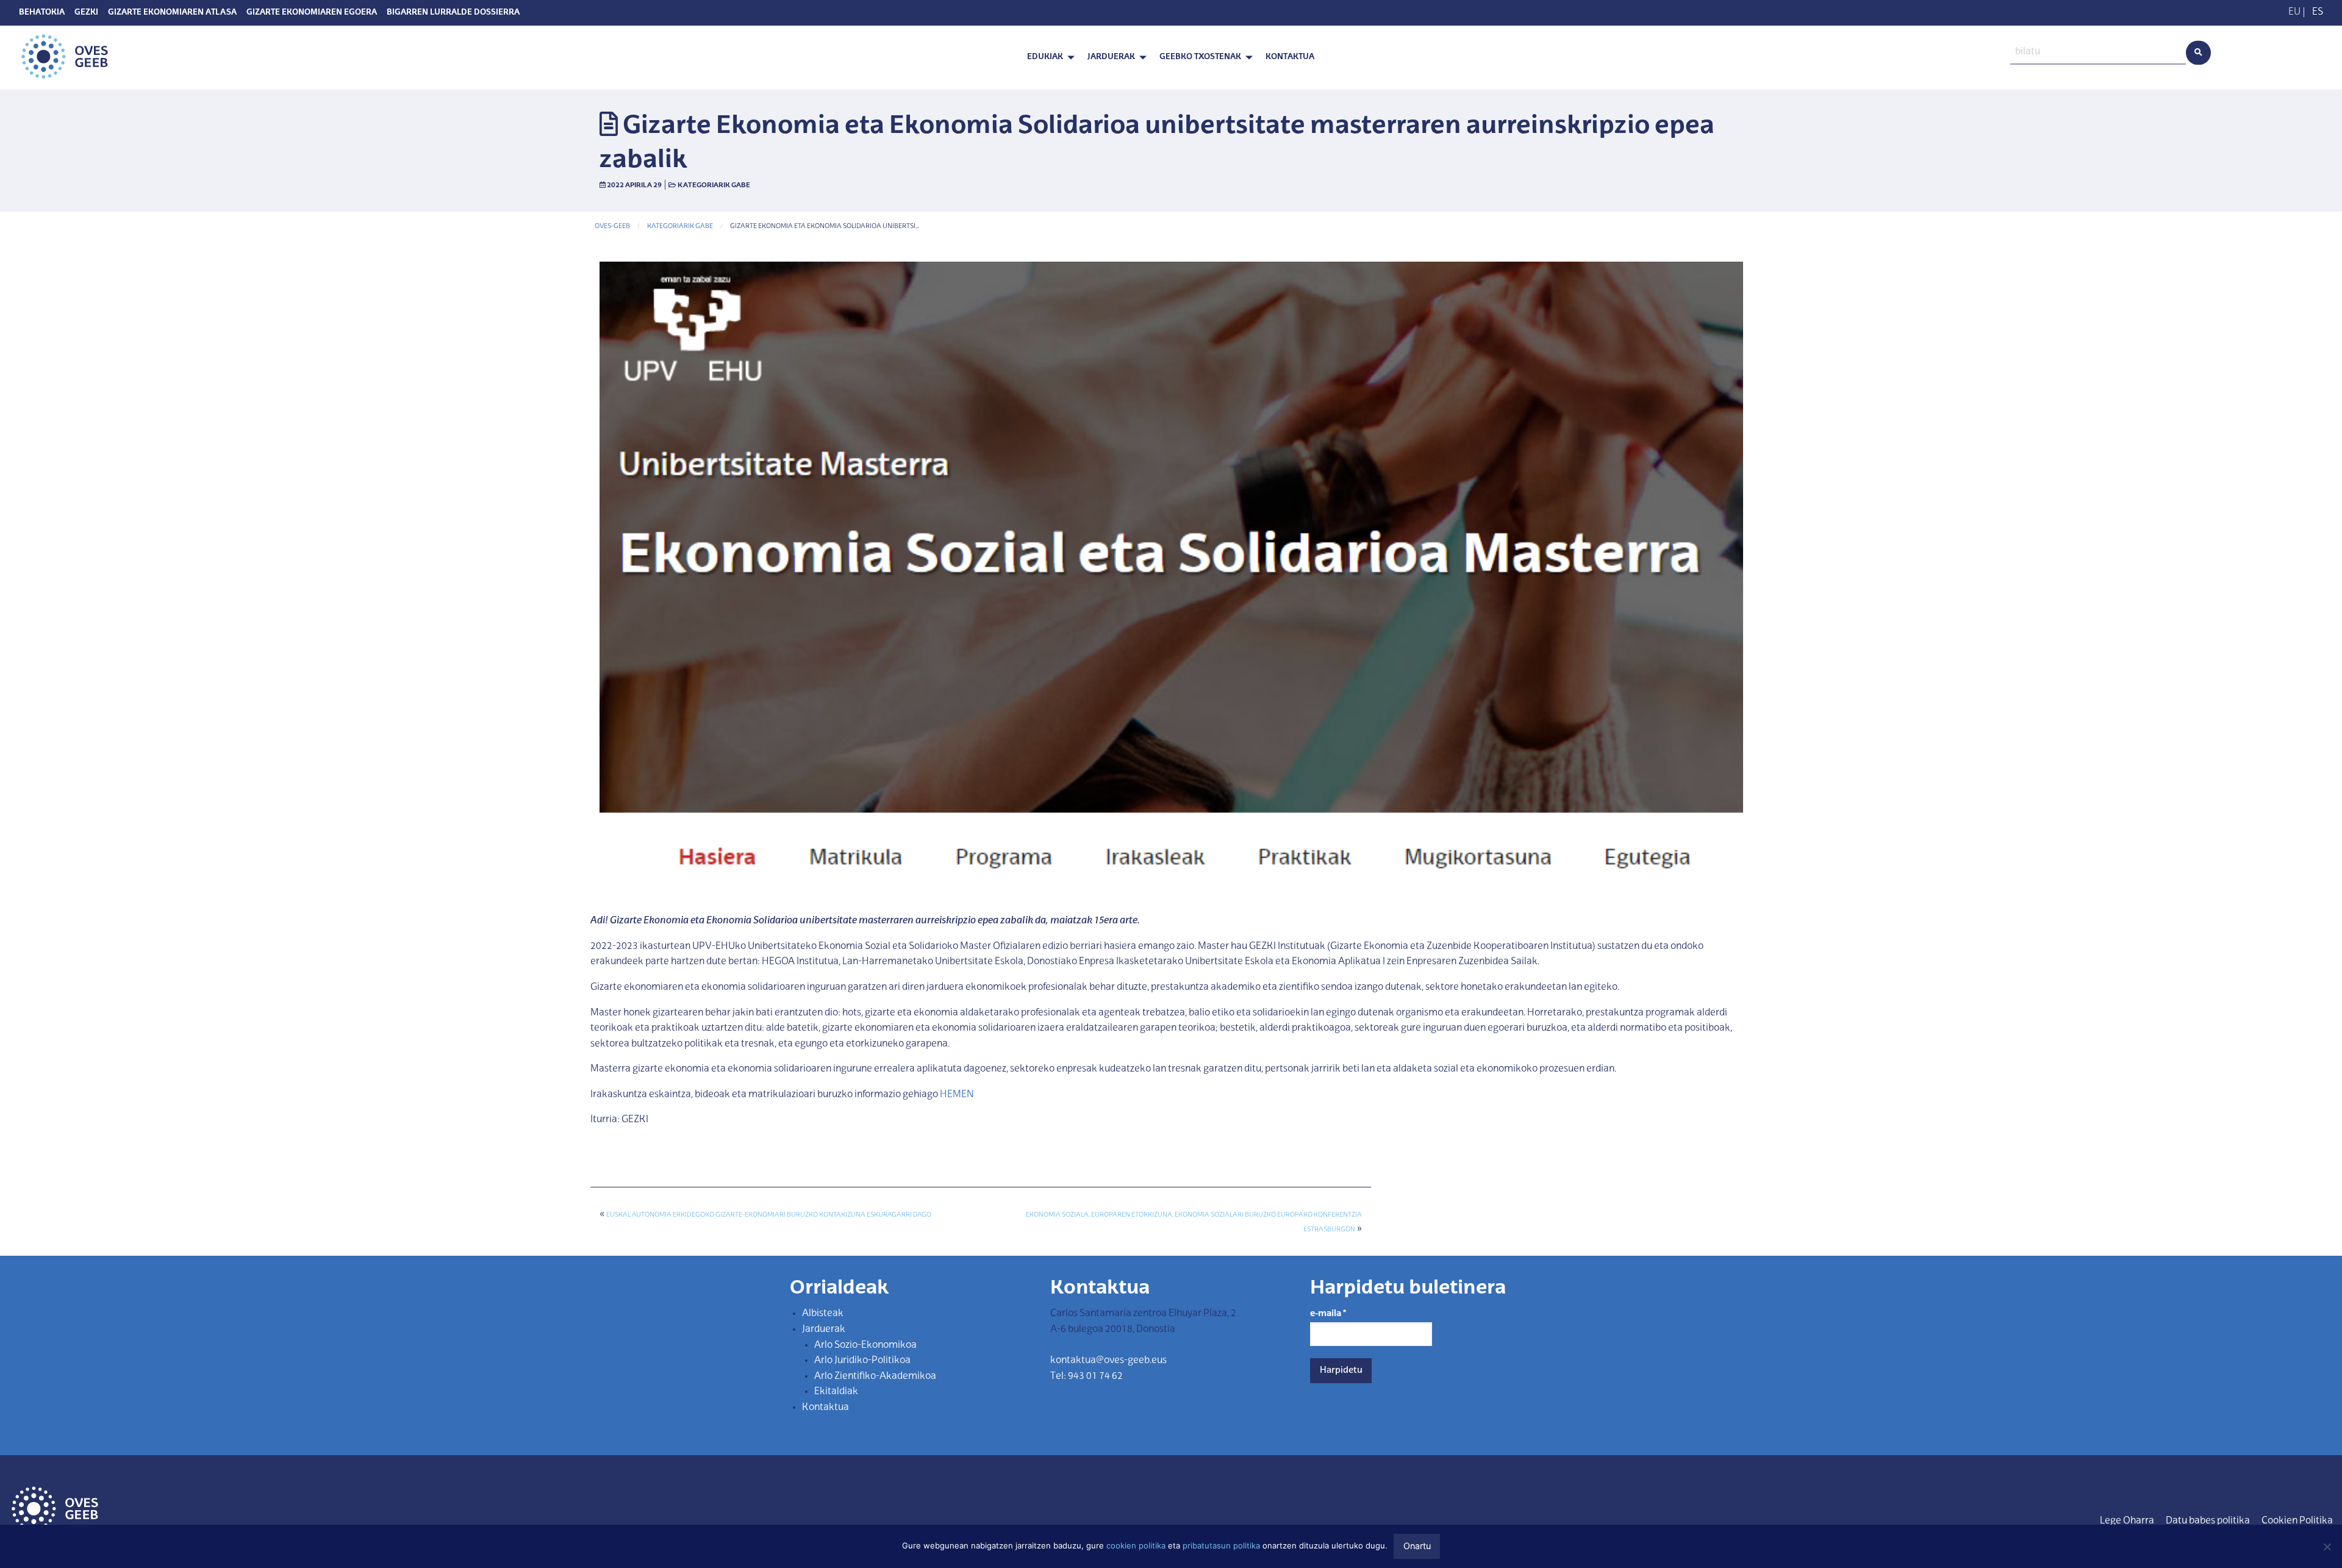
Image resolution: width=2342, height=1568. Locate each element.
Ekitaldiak (836, 1392)
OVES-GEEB (612, 227)
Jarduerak (1111, 57)
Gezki (86, 13)
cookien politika (1136, 1545)
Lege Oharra (2127, 1521)
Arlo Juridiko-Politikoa (862, 1361)
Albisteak (823, 1314)
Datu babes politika (2208, 1521)
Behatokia (42, 13)
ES (2318, 12)
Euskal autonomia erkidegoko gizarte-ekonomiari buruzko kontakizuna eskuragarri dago (769, 1215)
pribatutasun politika (1221, 1545)
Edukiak (1045, 57)
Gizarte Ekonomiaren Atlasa (172, 13)
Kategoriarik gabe (714, 185)
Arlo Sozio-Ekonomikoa (865, 1345)
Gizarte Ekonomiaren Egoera (312, 13)
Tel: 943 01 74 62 (1087, 1376)
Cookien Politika (2297, 1521)
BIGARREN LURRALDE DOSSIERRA (453, 13)
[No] (2327, 1547)
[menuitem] (1047, 58)
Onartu (1417, 1546)
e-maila (1328, 1314)
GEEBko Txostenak (1200, 57)
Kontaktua (1290, 57)
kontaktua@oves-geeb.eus (1108, 1361)
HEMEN (957, 1095)
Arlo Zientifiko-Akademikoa (875, 1376)
